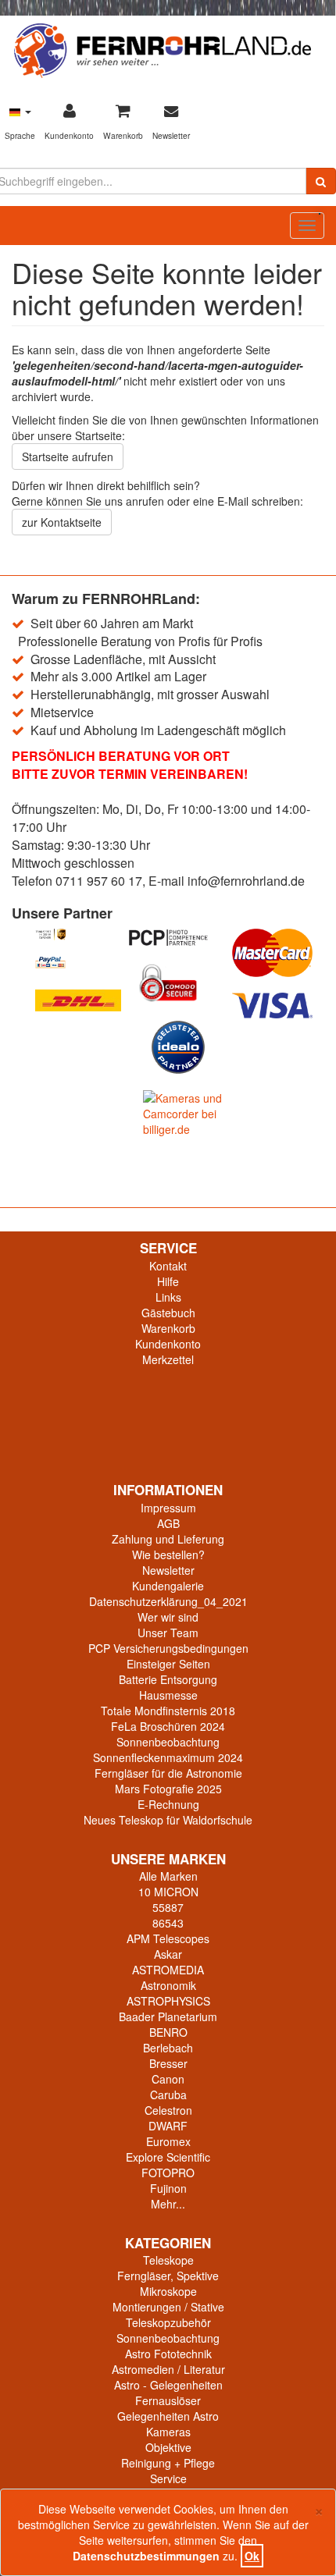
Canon (168, 2079)
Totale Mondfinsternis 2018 (168, 1711)
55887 (168, 1907)
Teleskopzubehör (168, 2322)
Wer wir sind (168, 1617)
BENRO (168, 2032)
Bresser (168, 2063)
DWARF (168, 2126)
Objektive (168, 2447)
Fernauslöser (168, 2400)
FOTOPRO (168, 2173)
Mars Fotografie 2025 (168, 1789)
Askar (168, 1954)
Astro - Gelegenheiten (168, 2385)
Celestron (168, 2110)
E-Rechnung (168, 1804)
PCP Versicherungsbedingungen (168, 1648)
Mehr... (168, 2204)
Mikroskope (168, 2291)
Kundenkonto (168, 1344)
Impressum (168, 1508)
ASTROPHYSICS (168, 2001)
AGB (168, 1523)
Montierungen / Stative (168, 2307)
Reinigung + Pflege (168, 2463)
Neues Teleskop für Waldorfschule (168, 1820)
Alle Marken (168, 1876)
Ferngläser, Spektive (168, 2276)
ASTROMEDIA (168, 1970)
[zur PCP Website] (168, 938)
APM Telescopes (168, 1938)
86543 (168, 1923)
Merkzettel (168, 1359)
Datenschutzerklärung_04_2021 (168, 1601)
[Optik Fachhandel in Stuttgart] (163, 49)
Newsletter (168, 1570)
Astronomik (168, 1985)
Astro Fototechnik (168, 2354)
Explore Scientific (168, 2157)
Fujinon (168, 2188)
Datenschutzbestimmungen (146, 2556)
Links (168, 1297)
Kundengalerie (168, 1586)
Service (168, 2478)
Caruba (168, 2095)
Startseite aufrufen (68, 457)
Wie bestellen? (168, 1554)
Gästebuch (168, 1313)
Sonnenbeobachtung (168, 1742)
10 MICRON (168, 1892)
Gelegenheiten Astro (168, 2416)
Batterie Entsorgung (168, 1679)
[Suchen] (321, 181)
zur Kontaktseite (62, 522)
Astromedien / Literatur (168, 2369)
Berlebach (168, 2048)
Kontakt (168, 1266)
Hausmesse (168, 1695)
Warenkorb (168, 1328)
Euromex (168, 2141)
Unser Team (168, 1633)
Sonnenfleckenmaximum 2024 (168, 1757)
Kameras (168, 2432)
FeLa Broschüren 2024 (168, 1726)
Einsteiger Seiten (168, 1664)
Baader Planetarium (168, 2016)
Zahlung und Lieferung (168, 1539)
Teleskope (168, 2260)
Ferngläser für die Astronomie (168, 1773)
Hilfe (168, 1281)
